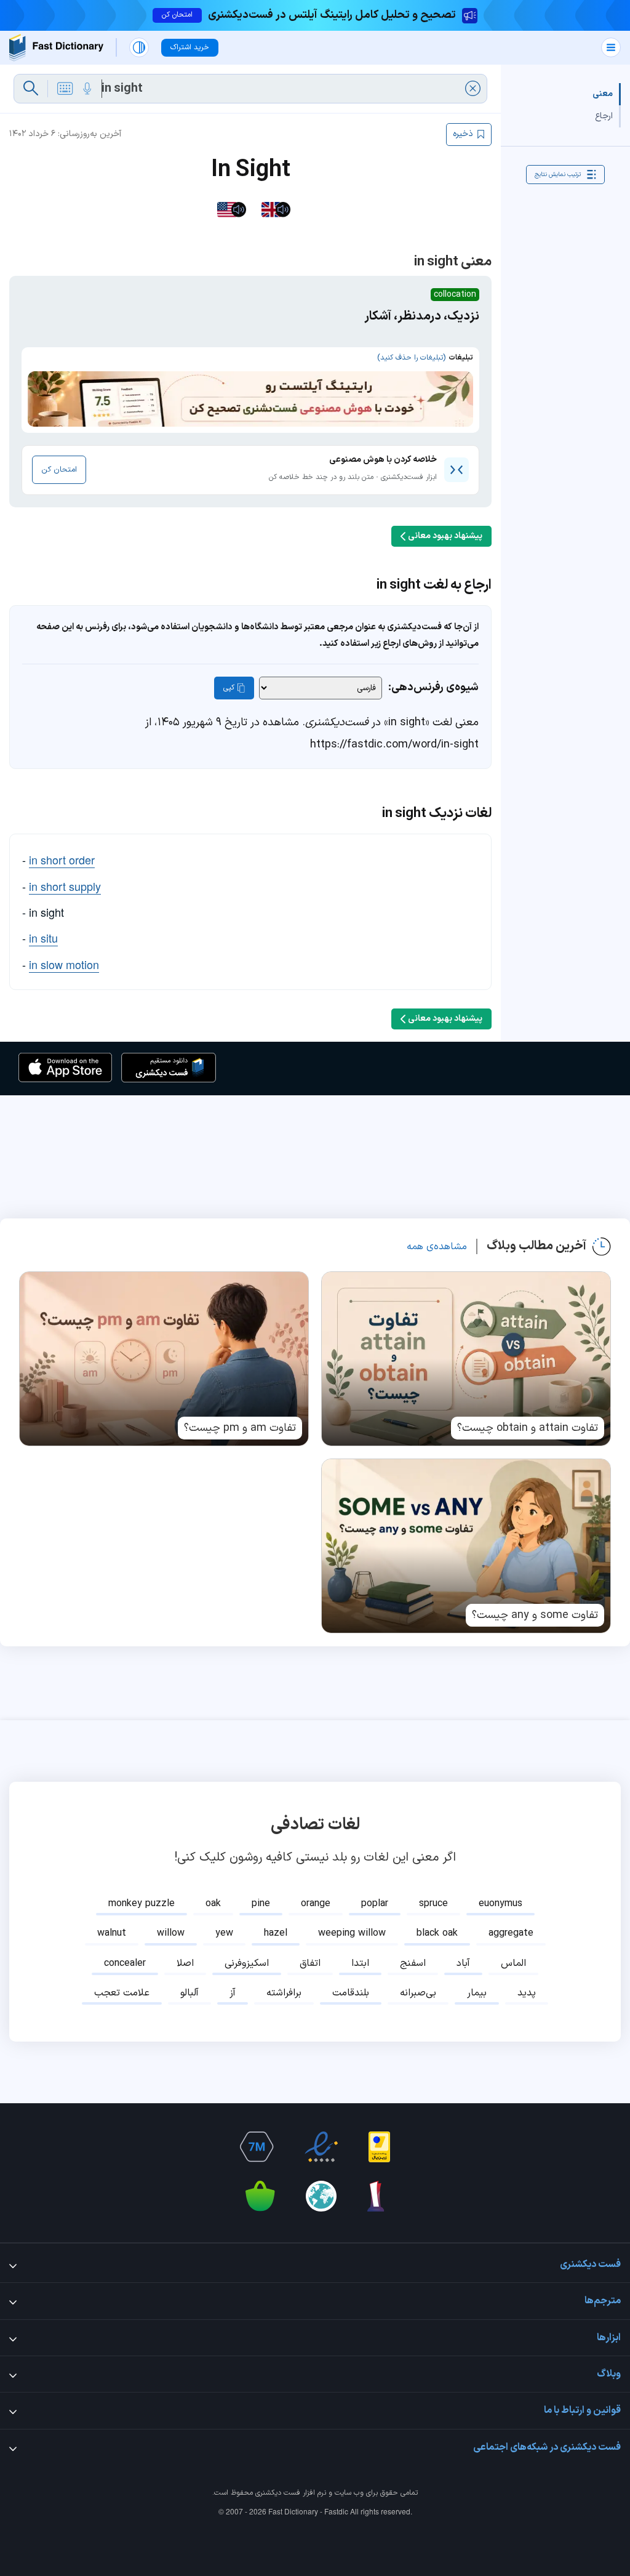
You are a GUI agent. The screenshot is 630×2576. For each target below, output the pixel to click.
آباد (463, 1963)
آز (233, 1993)
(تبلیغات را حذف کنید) (411, 358)
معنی (603, 94)
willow (171, 1933)
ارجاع (604, 116)
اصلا (185, 1963)
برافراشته (284, 1993)
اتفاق (310, 1963)
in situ (43, 938)
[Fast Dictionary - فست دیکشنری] (56, 48)
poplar (375, 1904)
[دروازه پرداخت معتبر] (379, 2147)
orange (316, 1904)
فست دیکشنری (278, 2493)
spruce (433, 1904)
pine (261, 1904)
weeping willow (352, 1933)
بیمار (477, 1993)
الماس (513, 1963)
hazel (276, 1933)
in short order (62, 859)
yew (224, 1933)
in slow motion (64, 964)
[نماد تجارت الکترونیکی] (321, 2147)
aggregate (511, 1933)
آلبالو (189, 1993)
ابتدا (360, 1963)
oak (213, 1904)
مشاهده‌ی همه (437, 1247)
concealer (125, 1963)
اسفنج (413, 1963)
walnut (112, 1933)
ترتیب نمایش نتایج (558, 175)
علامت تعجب (122, 1993)
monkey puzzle (142, 1904)
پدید (527, 1993)
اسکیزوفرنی (247, 1963)
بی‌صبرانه (418, 1993)
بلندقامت (351, 1993)
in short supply (65, 886)
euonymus (500, 1904)
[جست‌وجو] (31, 89)
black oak (437, 1933)
